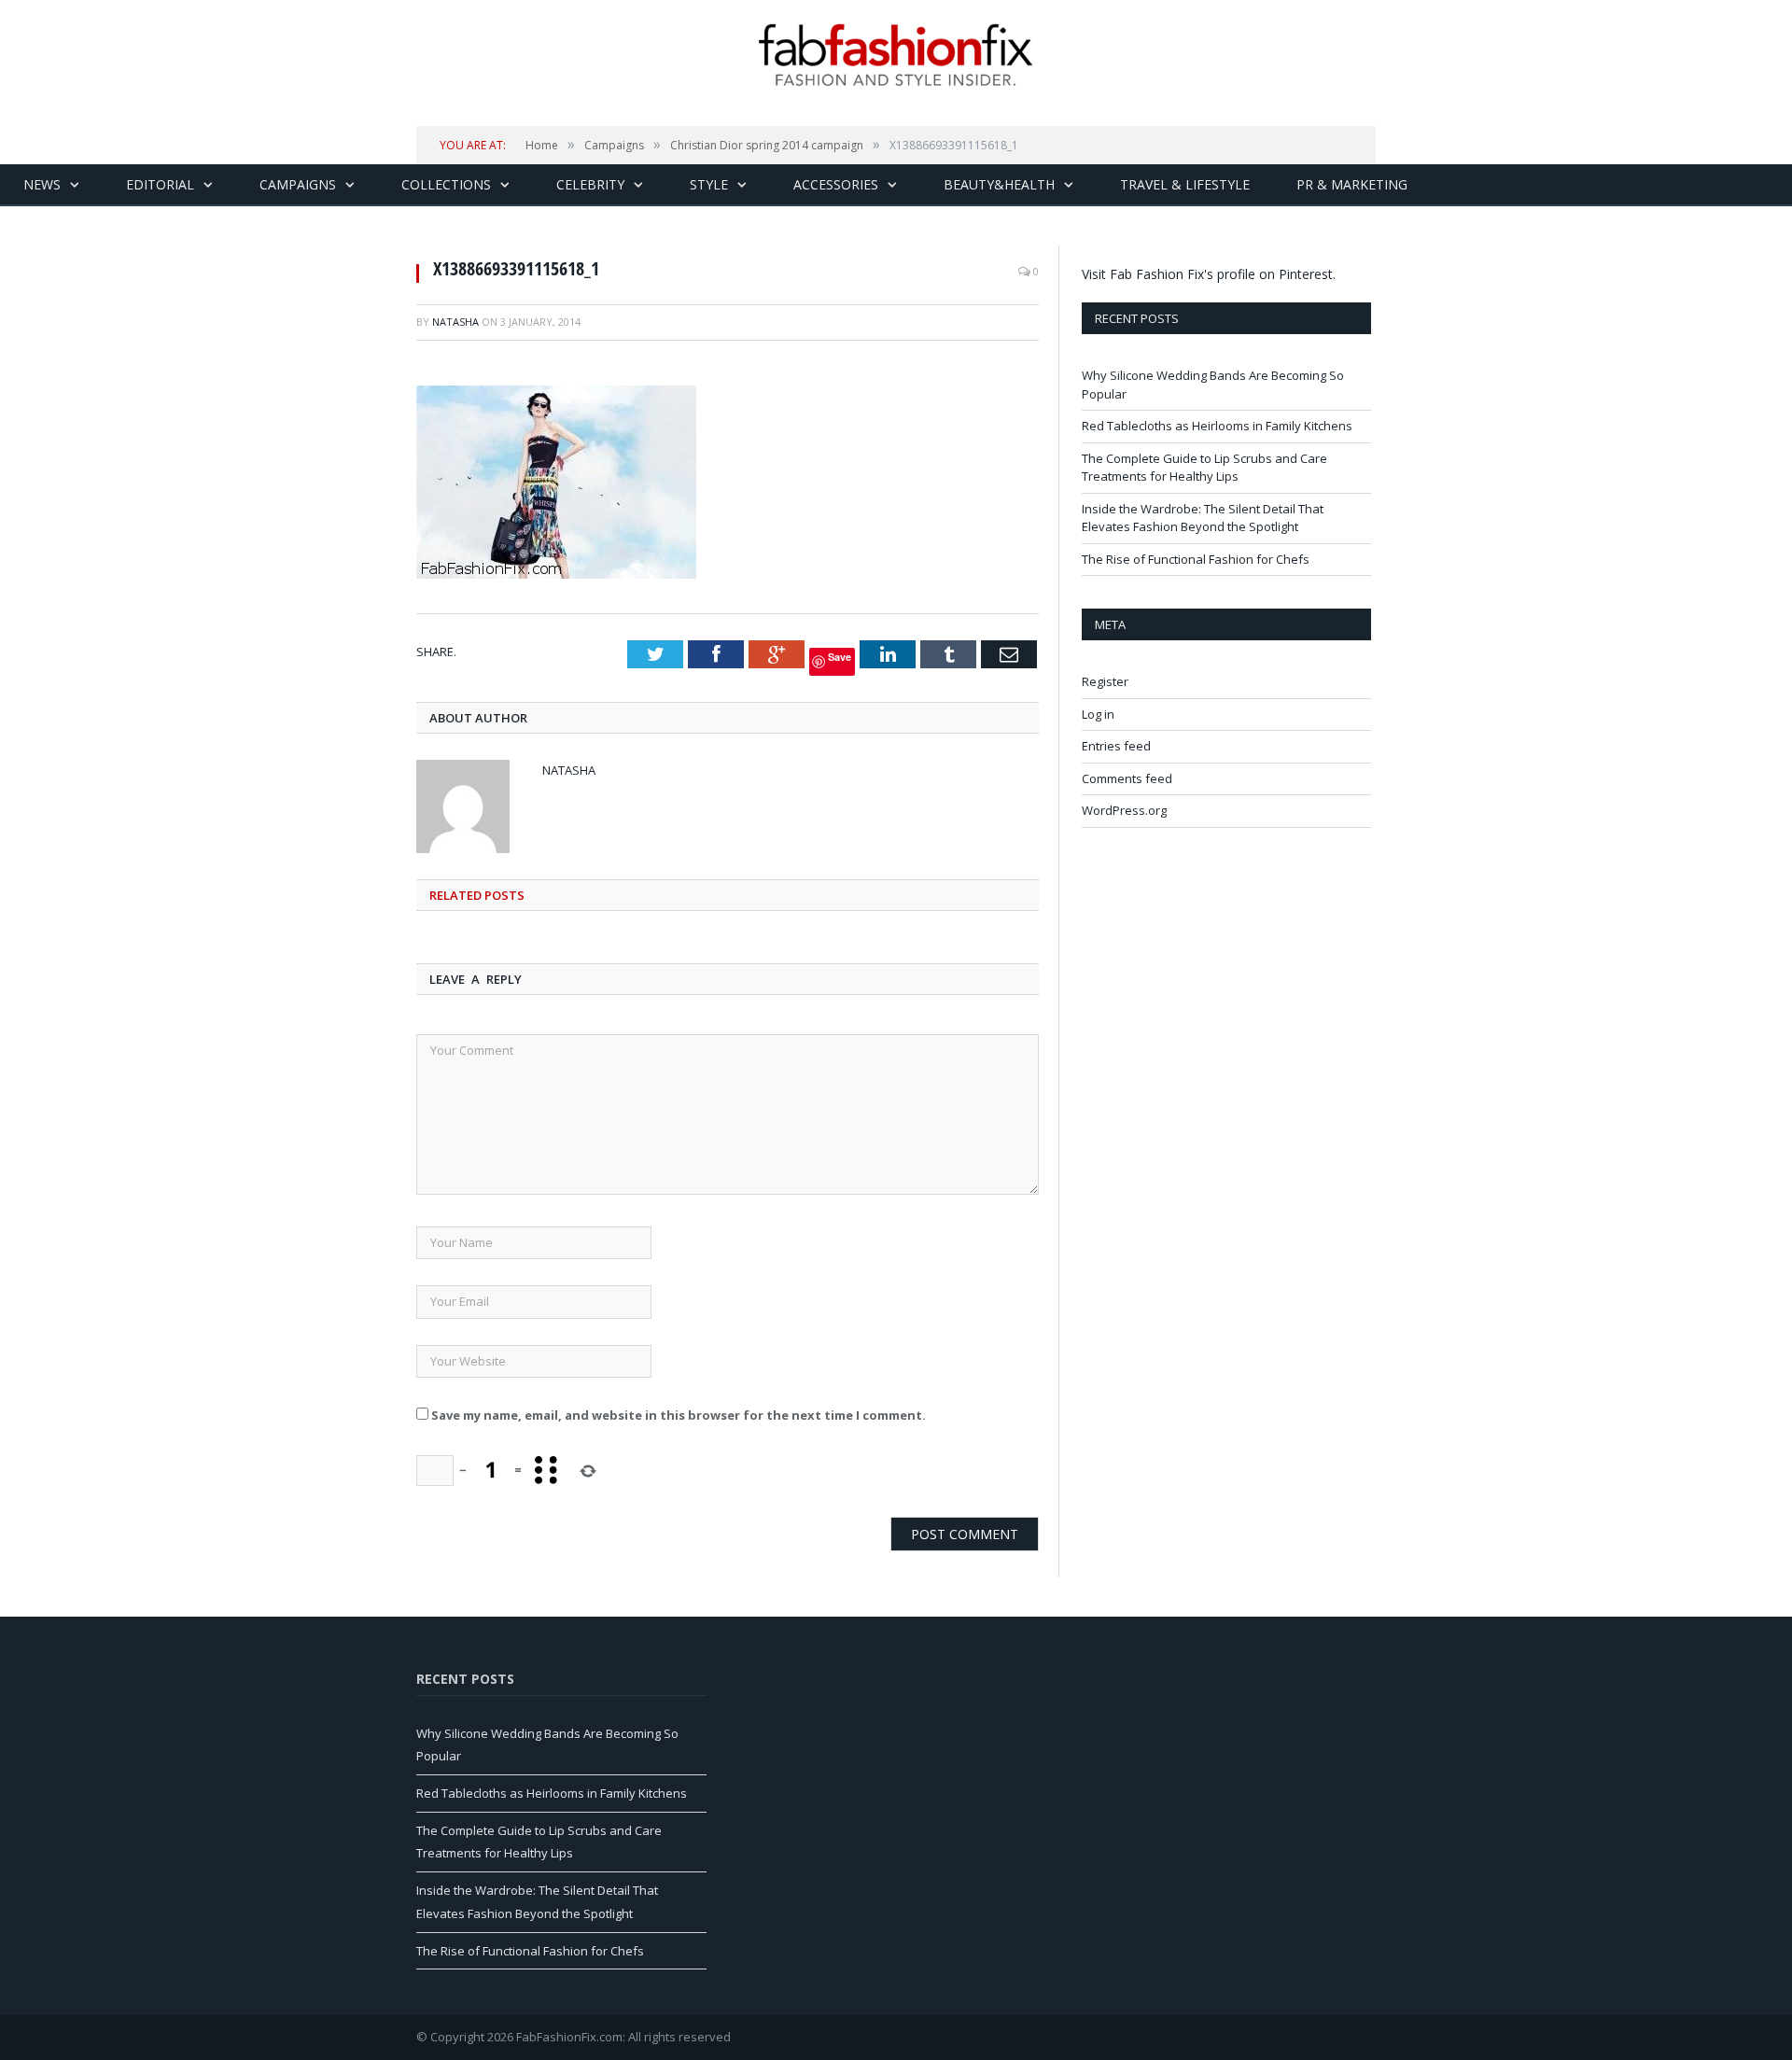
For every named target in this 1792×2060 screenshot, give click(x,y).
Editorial (160, 184)
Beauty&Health (999, 184)
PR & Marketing (1352, 184)
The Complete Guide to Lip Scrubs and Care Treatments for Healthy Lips (1204, 468)
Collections (446, 184)
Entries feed (1116, 746)
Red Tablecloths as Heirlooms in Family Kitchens (1217, 426)
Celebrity (590, 184)
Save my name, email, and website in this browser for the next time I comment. (679, 1415)
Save (840, 657)
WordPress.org (1124, 810)
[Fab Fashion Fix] (896, 55)
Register (1105, 681)
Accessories (836, 184)
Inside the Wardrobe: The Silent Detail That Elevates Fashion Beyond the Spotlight (1203, 518)
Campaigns (298, 184)
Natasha (455, 322)
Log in (1098, 714)
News (42, 184)
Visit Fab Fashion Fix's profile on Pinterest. (1209, 274)
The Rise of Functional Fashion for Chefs (1196, 559)
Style (709, 184)
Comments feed (1127, 778)
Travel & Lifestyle (1185, 184)
